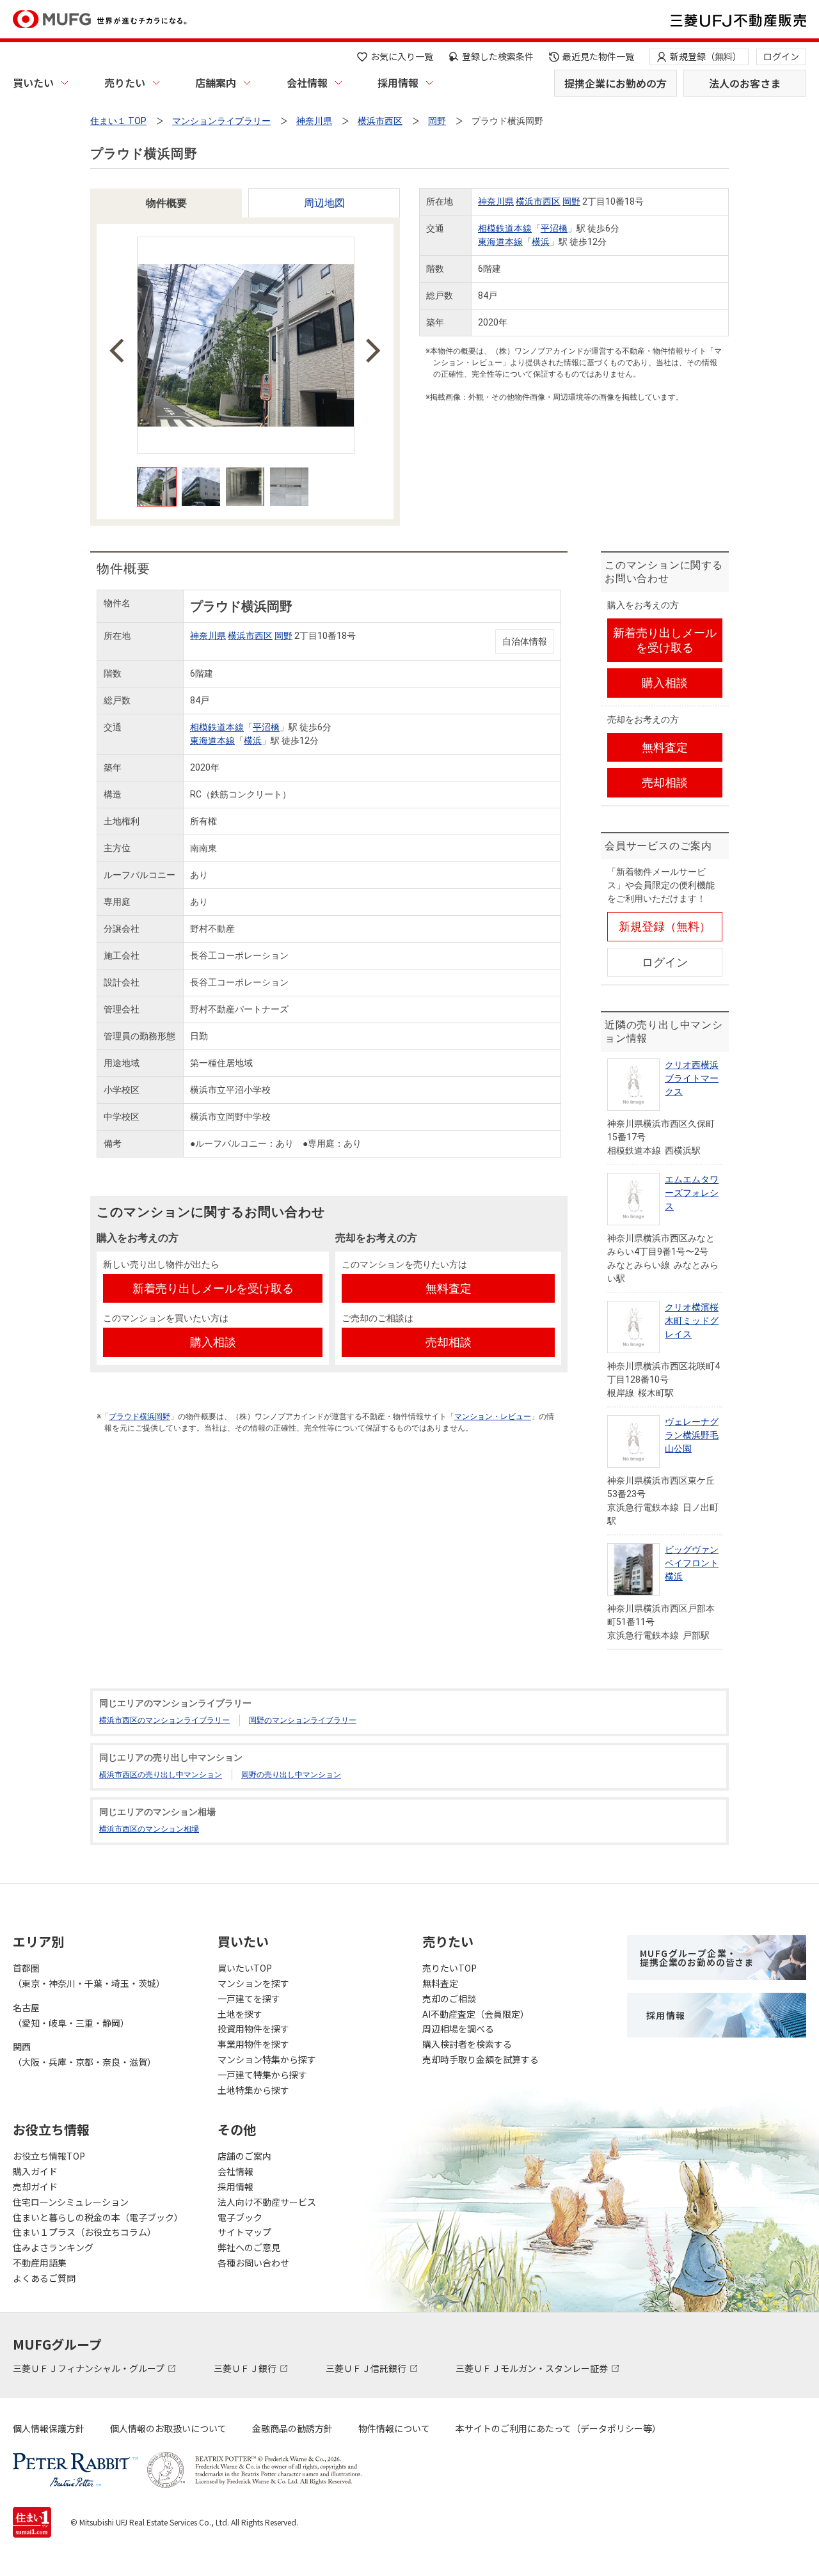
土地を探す (240, 2014)
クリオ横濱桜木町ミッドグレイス (692, 1321)
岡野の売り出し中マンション (291, 1775)
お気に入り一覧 (402, 56)
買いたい (33, 82)
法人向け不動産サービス (267, 2202)
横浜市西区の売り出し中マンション (161, 1775)
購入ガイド (35, 2171)
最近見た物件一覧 (598, 56)
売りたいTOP (449, 1968)
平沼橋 (554, 228)
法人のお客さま (745, 83)
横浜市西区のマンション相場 (149, 1829)
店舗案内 (216, 82)
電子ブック (240, 2217)
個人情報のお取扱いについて (168, 2428)
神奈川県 (496, 201)
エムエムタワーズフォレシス (692, 1193)
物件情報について (394, 2428)
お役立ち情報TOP (49, 2156)
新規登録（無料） (706, 56)
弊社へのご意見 (249, 2247)
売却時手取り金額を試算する (481, 2059)
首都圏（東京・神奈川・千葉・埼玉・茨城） (89, 1975)
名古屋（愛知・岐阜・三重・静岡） (71, 2015)
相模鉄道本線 (505, 228)
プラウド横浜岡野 (139, 1417)
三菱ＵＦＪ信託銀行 (367, 2368)
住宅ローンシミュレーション (71, 2202)
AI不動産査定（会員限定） (476, 2014)
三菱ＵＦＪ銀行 (246, 2368)
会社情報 (307, 82)
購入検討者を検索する (467, 2044)
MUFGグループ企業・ (697, 1958)
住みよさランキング (53, 2247)
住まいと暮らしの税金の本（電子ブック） (98, 2217)
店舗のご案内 (244, 2156)
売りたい (125, 82)
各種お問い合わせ (253, 2263)
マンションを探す (253, 1983)
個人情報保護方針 (49, 2428)
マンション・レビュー (493, 1417)
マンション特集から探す (267, 2059)
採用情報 (398, 82)
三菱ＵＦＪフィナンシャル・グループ (90, 2368)
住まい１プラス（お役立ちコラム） (84, 2232)
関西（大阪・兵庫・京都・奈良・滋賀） (84, 2054)
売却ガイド (35, 2187)
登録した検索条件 (498, 56)
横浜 (541, 242)
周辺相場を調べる (458, 2029)
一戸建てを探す (249, 1999)
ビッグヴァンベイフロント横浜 (692, 1563)
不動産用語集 (40, 2263)
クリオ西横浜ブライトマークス (692, 1078)
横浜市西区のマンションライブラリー (164, 1720)
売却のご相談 (449, 1999)
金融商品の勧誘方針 (292, 2428)
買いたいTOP (245, 1968)
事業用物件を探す (253, 2044)
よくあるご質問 (44, 2278)
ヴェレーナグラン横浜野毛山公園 (692, 1435)
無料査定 (440, 1983)
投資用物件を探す (253, 2029)
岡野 (571, 201)
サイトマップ (244, 2232)
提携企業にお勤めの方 (616, 83)
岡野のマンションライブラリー (303, 1720)
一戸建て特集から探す (262, 2075)
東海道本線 (500, 242)
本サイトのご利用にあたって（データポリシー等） (558, 2428)
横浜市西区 (538, 201)
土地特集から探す (253, 2090)
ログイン (781, 56)
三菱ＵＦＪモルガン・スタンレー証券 (533, 2368)
